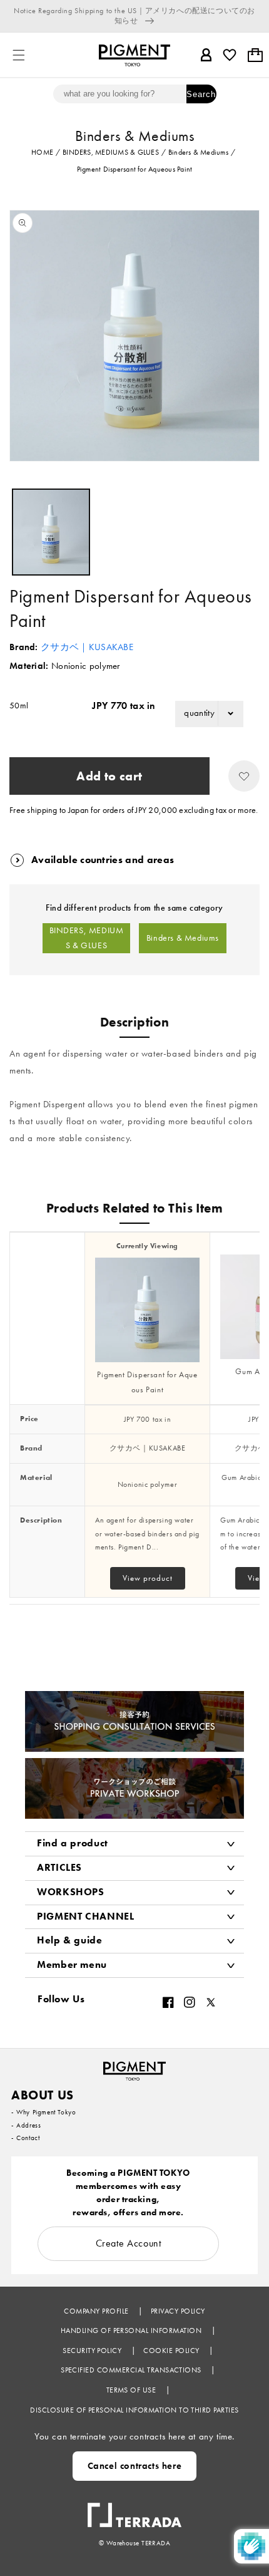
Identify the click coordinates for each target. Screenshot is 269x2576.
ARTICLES (59, 1867)
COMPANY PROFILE (97, 2311)
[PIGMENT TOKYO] (134, 2067)
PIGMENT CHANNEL (86, 1916)
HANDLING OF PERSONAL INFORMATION (132, 2330)
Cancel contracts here (135, 2466)
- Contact (25, 2138)
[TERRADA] (134, 2509)
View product (148, 1578)
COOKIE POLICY (172, 2351)
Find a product (73, 1843)
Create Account (129, 2243)
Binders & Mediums (183, 938)
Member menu (72, 1964)
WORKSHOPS (71, 1892)
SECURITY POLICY (93, 2351)
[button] (19, 55)
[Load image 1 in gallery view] (51, 532)
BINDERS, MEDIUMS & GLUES (87, 938)
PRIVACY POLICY (178, 2311)
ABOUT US (43, 2095)
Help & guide (70, 1940)
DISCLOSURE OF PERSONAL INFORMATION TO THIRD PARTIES (134, 2410)
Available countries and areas (103, 860)
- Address (26, 2125)
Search (201, 94)
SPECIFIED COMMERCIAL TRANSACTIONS (132, 2370)
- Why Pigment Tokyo (43, 2112)
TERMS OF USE (132, 2390)
